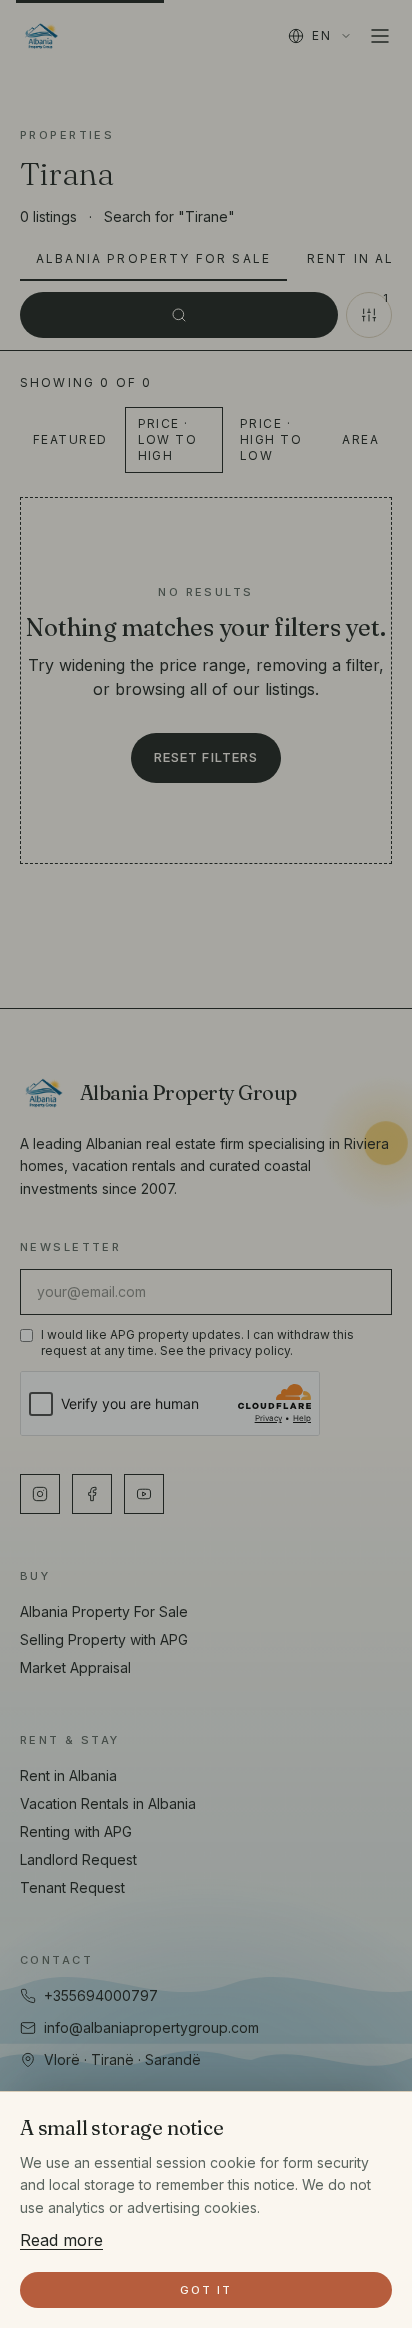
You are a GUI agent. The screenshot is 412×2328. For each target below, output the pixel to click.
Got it (206, 2290)
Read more (61, 2240)
